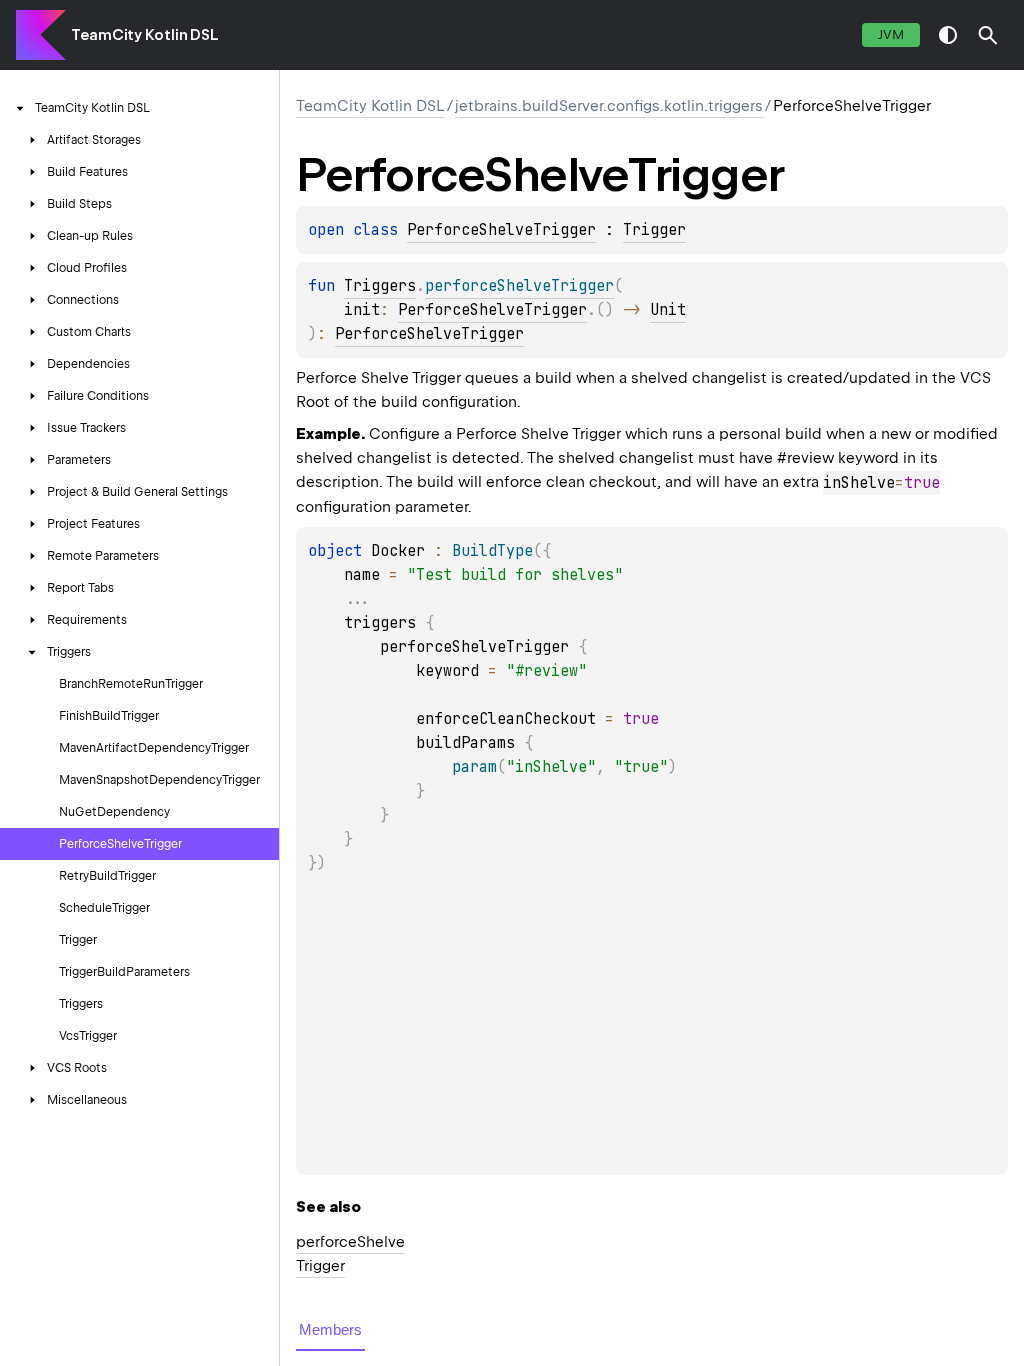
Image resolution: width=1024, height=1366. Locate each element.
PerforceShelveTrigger (501, 230)
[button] (988, 35)
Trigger (654, 230)
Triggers (380, 286)
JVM (891, 34)
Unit (668, 310)
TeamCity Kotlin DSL (145, 35)
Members (330, 1329)
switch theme (948, 35)
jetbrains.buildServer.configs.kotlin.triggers (609, 106)
